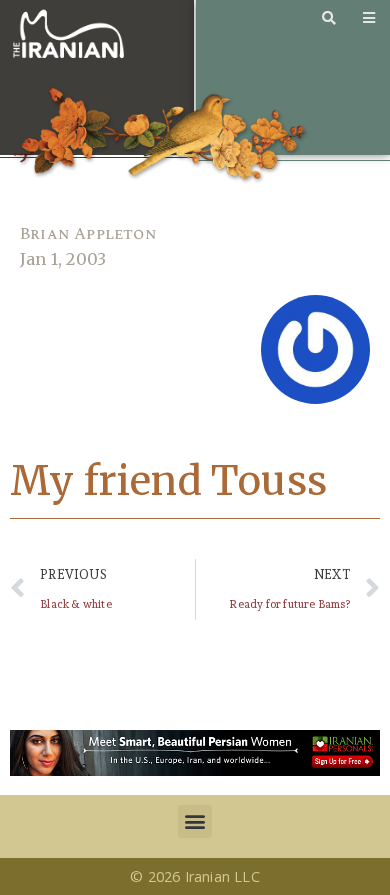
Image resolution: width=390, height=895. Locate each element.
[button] (194, 821)
